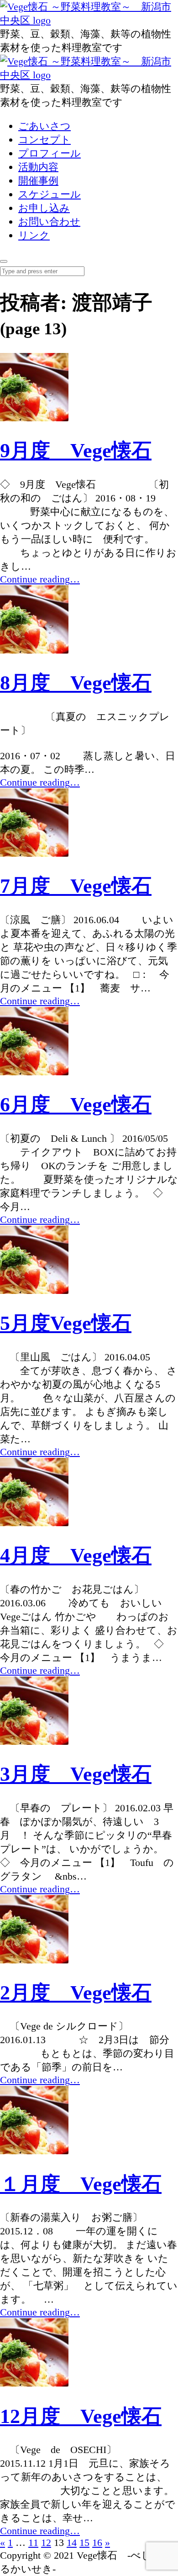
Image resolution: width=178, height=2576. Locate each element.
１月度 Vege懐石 (81, 2184)
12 (46, 2543)
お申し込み (44, 208)
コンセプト (44, 140)
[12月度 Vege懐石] (34, 2383)
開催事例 (38, 181)
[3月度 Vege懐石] (34, 1741)
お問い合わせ (49, 222)
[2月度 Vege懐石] (34, 1960)
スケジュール (50, 194)
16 (97, 2543)
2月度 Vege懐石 (76, 1993)
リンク (34, 235)
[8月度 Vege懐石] (34, 650)
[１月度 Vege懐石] (34, 2151)
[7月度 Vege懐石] (34, 853)
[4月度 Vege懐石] (34, 1523)
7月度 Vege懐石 (76, 886)
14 (72, 2543)
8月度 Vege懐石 (76, 683)
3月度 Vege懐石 (76, 1774)
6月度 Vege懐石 (76, 1105)
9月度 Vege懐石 (76, 451)
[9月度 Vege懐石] (34, 418)
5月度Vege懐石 (66, 1323)
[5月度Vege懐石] (34, 1291)
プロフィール (50, 153)
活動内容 (38, 167)
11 (33, 2543)
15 (84, 2543)
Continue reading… (40, 579)
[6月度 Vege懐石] (34, 1072)
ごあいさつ (44, 126)
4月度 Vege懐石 (76, 1556)
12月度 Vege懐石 (81, 2416)
